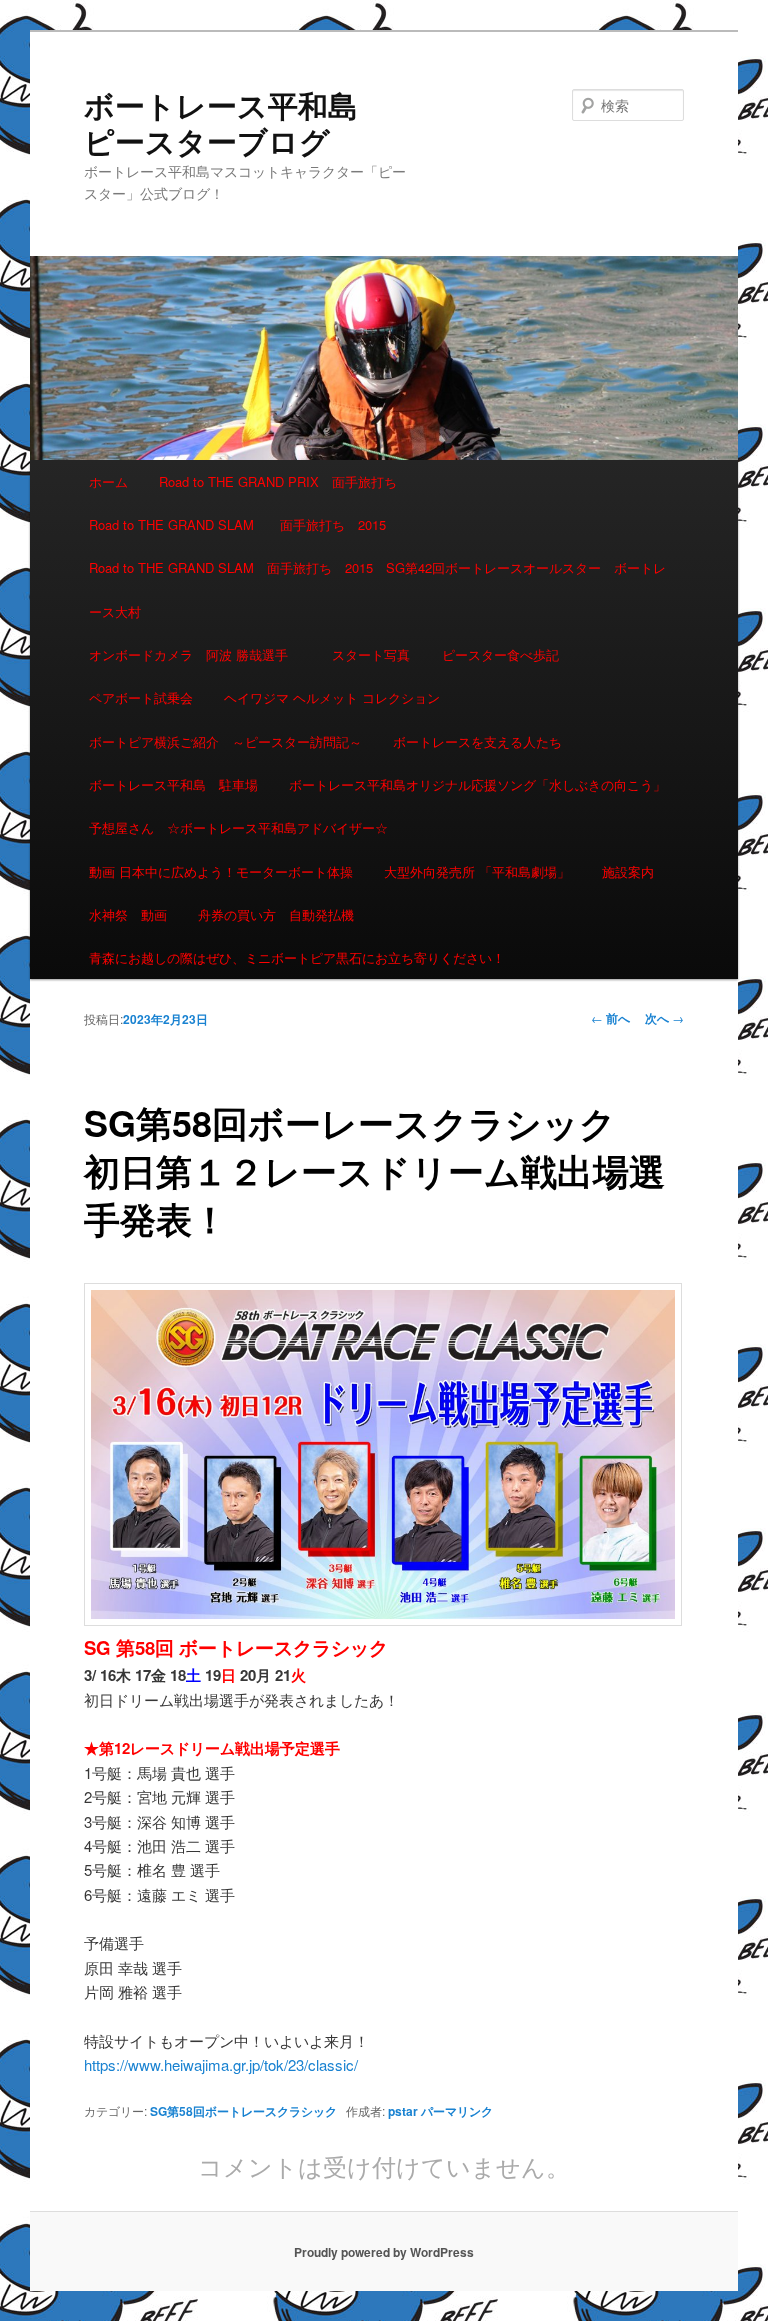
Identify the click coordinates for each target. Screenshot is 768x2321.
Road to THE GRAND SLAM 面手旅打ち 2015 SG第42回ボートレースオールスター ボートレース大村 (377, 589)
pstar (403, 2111)
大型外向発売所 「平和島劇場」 (477, 871)
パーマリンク (457, 2111)
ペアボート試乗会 (141, 697)
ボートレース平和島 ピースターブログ (236, 122)
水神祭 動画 (128, 914)
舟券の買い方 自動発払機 (276, 914)
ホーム (108, 481)
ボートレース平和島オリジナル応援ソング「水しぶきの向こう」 (477, 784)
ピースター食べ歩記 (500, 654)
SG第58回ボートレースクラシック (243, 2111)
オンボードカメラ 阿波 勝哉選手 (195, 654)
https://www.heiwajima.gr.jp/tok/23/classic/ (221, 2064)
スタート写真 (371, 654)
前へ (610, 1018)
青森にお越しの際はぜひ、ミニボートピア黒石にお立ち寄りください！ (297, 957)
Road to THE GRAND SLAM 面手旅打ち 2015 (237, 524)
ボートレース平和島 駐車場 (173, 784)
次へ (664, 1018)
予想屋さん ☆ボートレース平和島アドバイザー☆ (238, 827)
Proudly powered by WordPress (384, 2252)
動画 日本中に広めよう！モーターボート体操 (221, 871)
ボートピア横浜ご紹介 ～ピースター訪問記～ (225, 741)
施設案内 (628, 871)
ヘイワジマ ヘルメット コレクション (332, 697)
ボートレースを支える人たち (477, 741)
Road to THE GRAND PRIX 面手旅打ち (278, 481)
